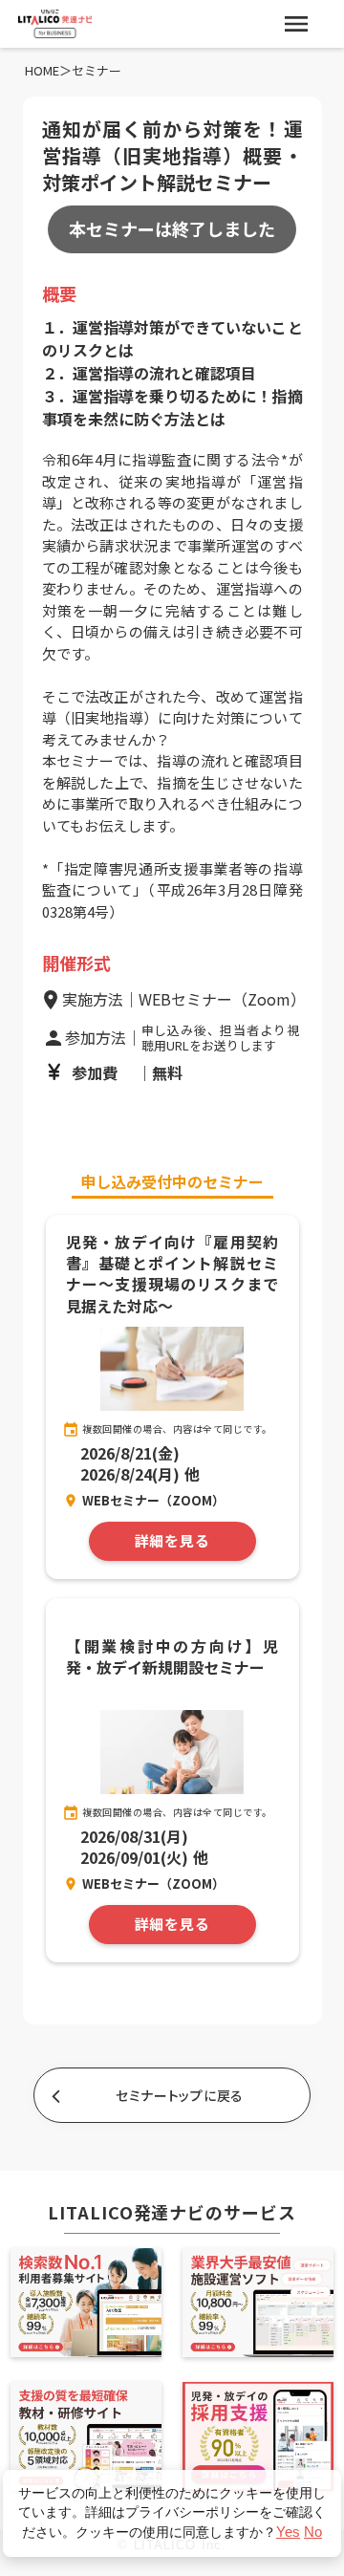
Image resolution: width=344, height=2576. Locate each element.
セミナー (97, 71)
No (313, 2532)
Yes (288, 2532)
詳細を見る (172, 1541)
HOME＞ (48, 71)
